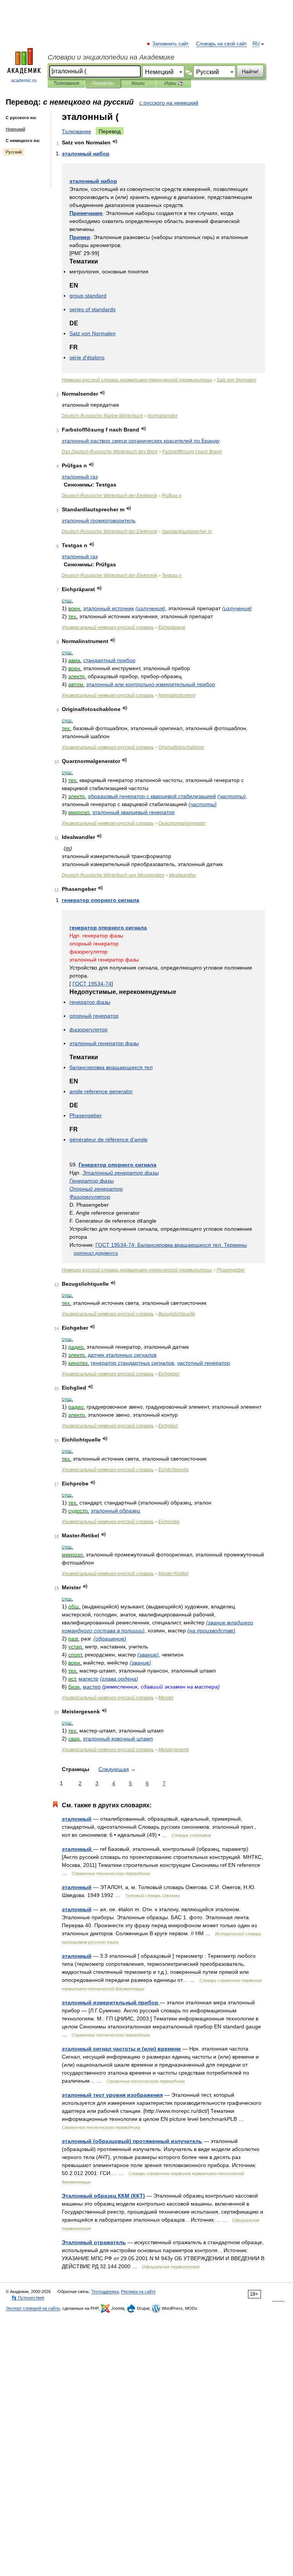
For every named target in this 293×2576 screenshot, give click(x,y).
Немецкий (15, 129)
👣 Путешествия (28, 2298)
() (150, 608)
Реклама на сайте (138, 2292)
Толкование (76, 131)
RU (256, 44)
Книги (138, 83)
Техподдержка (105, 2292)
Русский (14, 152)
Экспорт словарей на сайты (33, 2308)
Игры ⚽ (174, 83)
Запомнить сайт (171, 44)
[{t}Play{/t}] (115, 141)
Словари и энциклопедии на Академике (111, 57)
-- (137, 380)
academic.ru (24, 81)
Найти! (250, 71)
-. (171, 1245)
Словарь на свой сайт (221, 44)
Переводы (103, 83)
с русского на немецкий (169, 103)
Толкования (66, 83)
